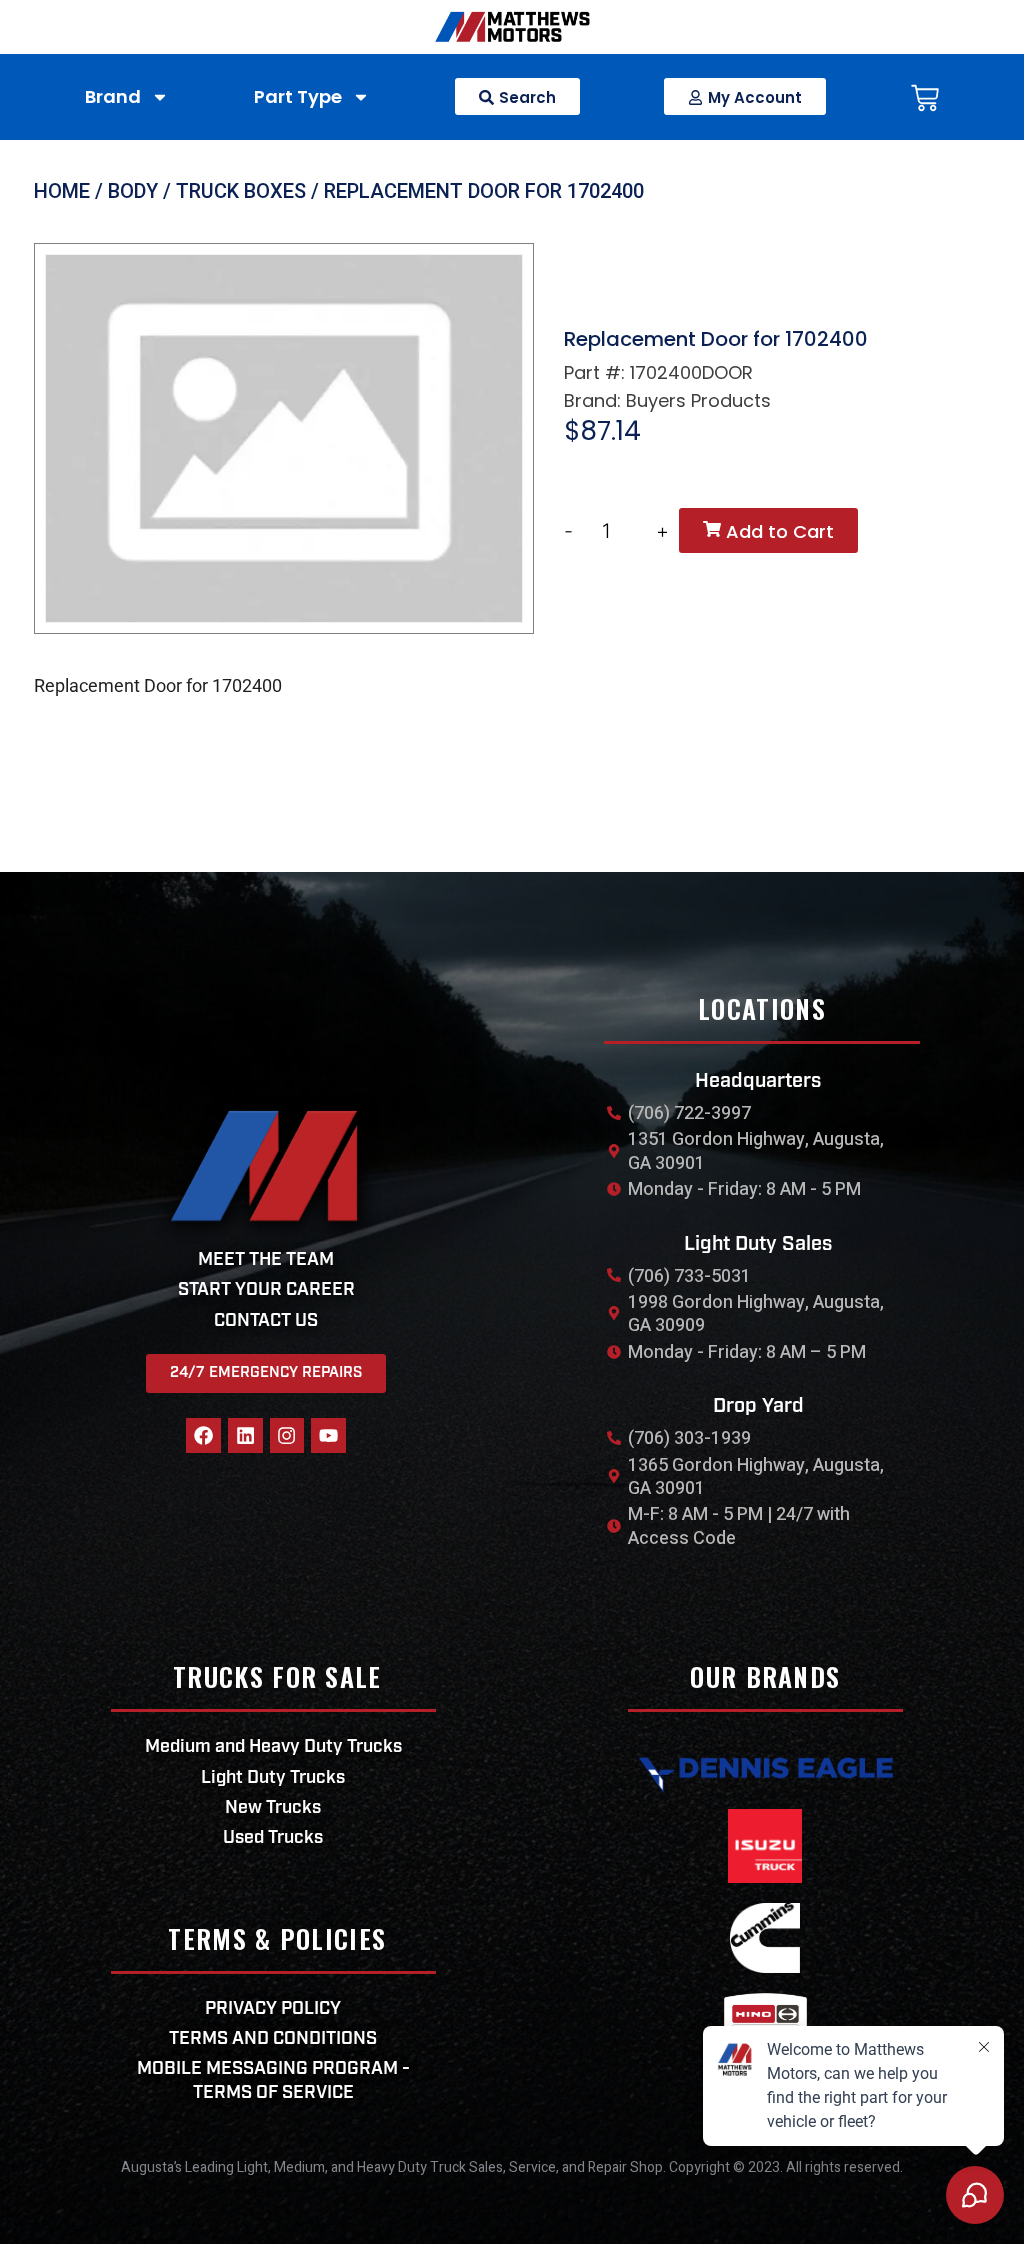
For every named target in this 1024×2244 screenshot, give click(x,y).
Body (133, 191)
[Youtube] (328, 1435)
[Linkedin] (245, 1435)
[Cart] (925, 101)
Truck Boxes (241, 191)
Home (62, 191)
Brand (113, 96)
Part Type (298, 96)
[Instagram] (287, 1435)
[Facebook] (203, 1435)
